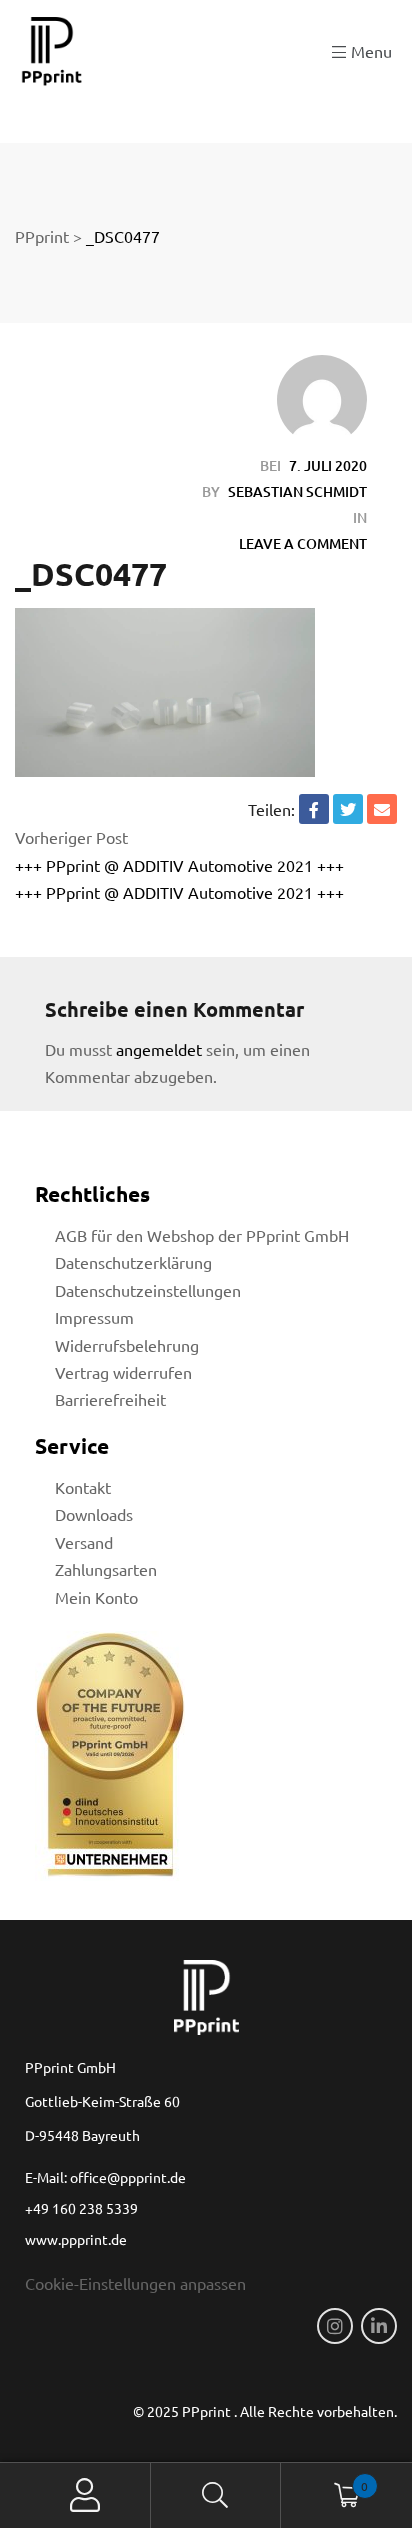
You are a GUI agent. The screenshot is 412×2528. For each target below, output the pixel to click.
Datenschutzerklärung (133, 1262)
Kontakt (83, 1487)
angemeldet (159, 1049)
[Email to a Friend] (382, 809)
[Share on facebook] (314, 809)
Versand (84, 1542)
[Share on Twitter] (348, 809)
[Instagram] (335, 2326)
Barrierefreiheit (110, 1399)
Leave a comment (303, 543)
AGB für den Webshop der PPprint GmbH (202, 1235)
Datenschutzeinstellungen (148, 1290)
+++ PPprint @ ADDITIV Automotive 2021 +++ (179, 865)
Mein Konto (96, 1597)
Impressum (94, 1317)
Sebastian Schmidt (297, 491)
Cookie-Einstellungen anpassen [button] (135, 2283)
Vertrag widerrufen (123, 1372)
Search (216, 2495)
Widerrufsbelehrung (127, 1345)
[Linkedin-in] (379, 2326)
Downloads (94, 1514)
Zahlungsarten (106, 1569)
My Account (85, 2495)
